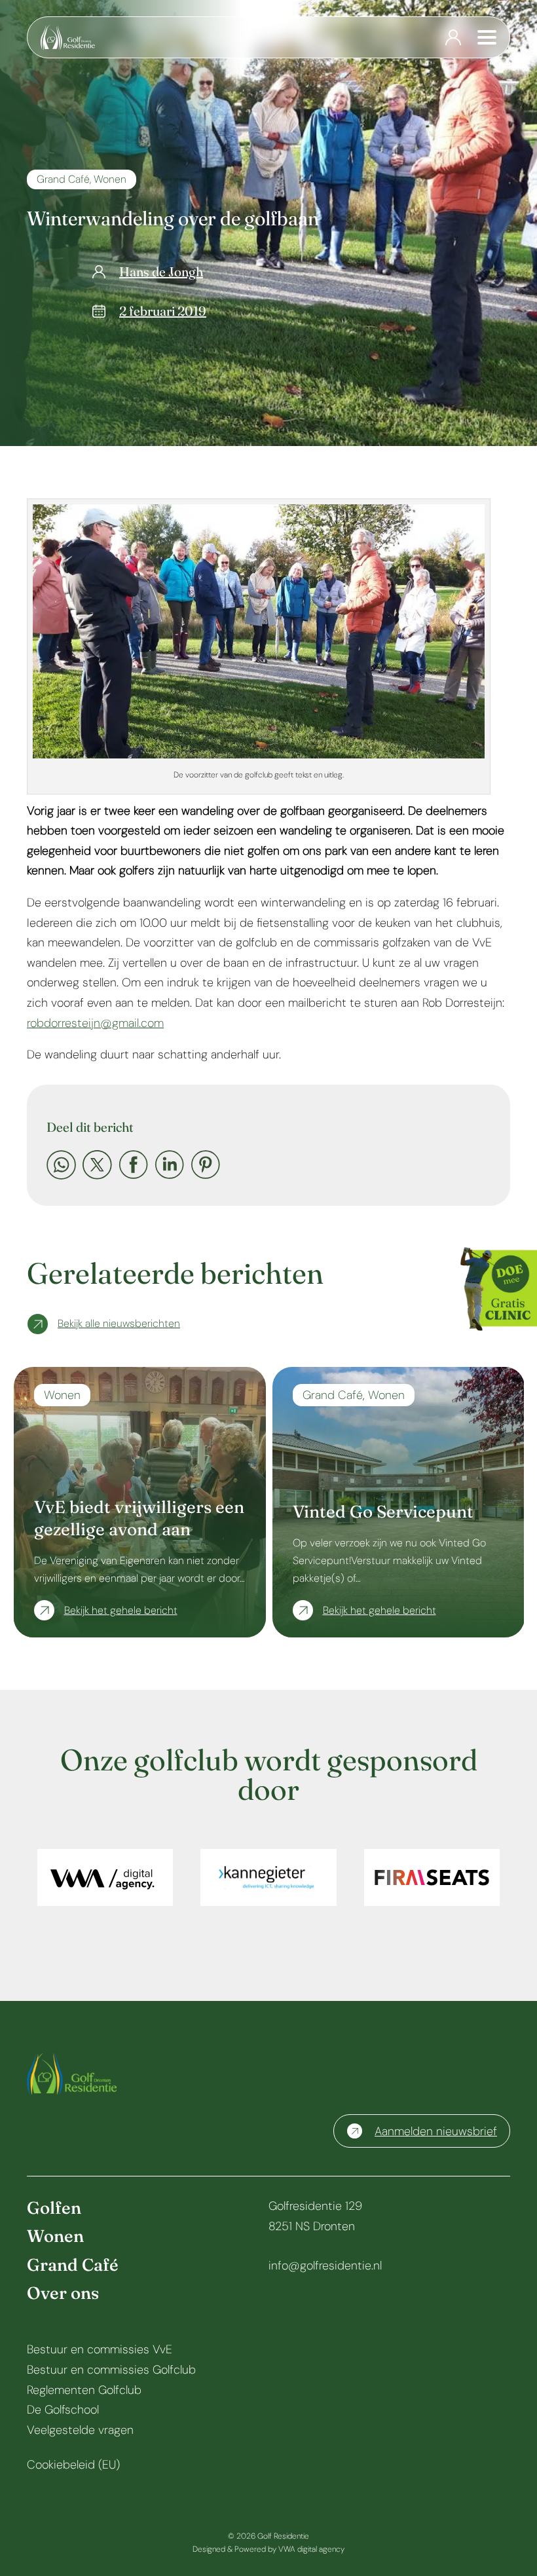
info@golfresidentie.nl (325, 2266)
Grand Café (63, 179)
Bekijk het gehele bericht (121, 1610)
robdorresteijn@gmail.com (95, 1023)
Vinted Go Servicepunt (383, 1512)
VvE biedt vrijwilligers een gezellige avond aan (139, 1518)
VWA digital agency (311, 2549)
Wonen (110, 179)
